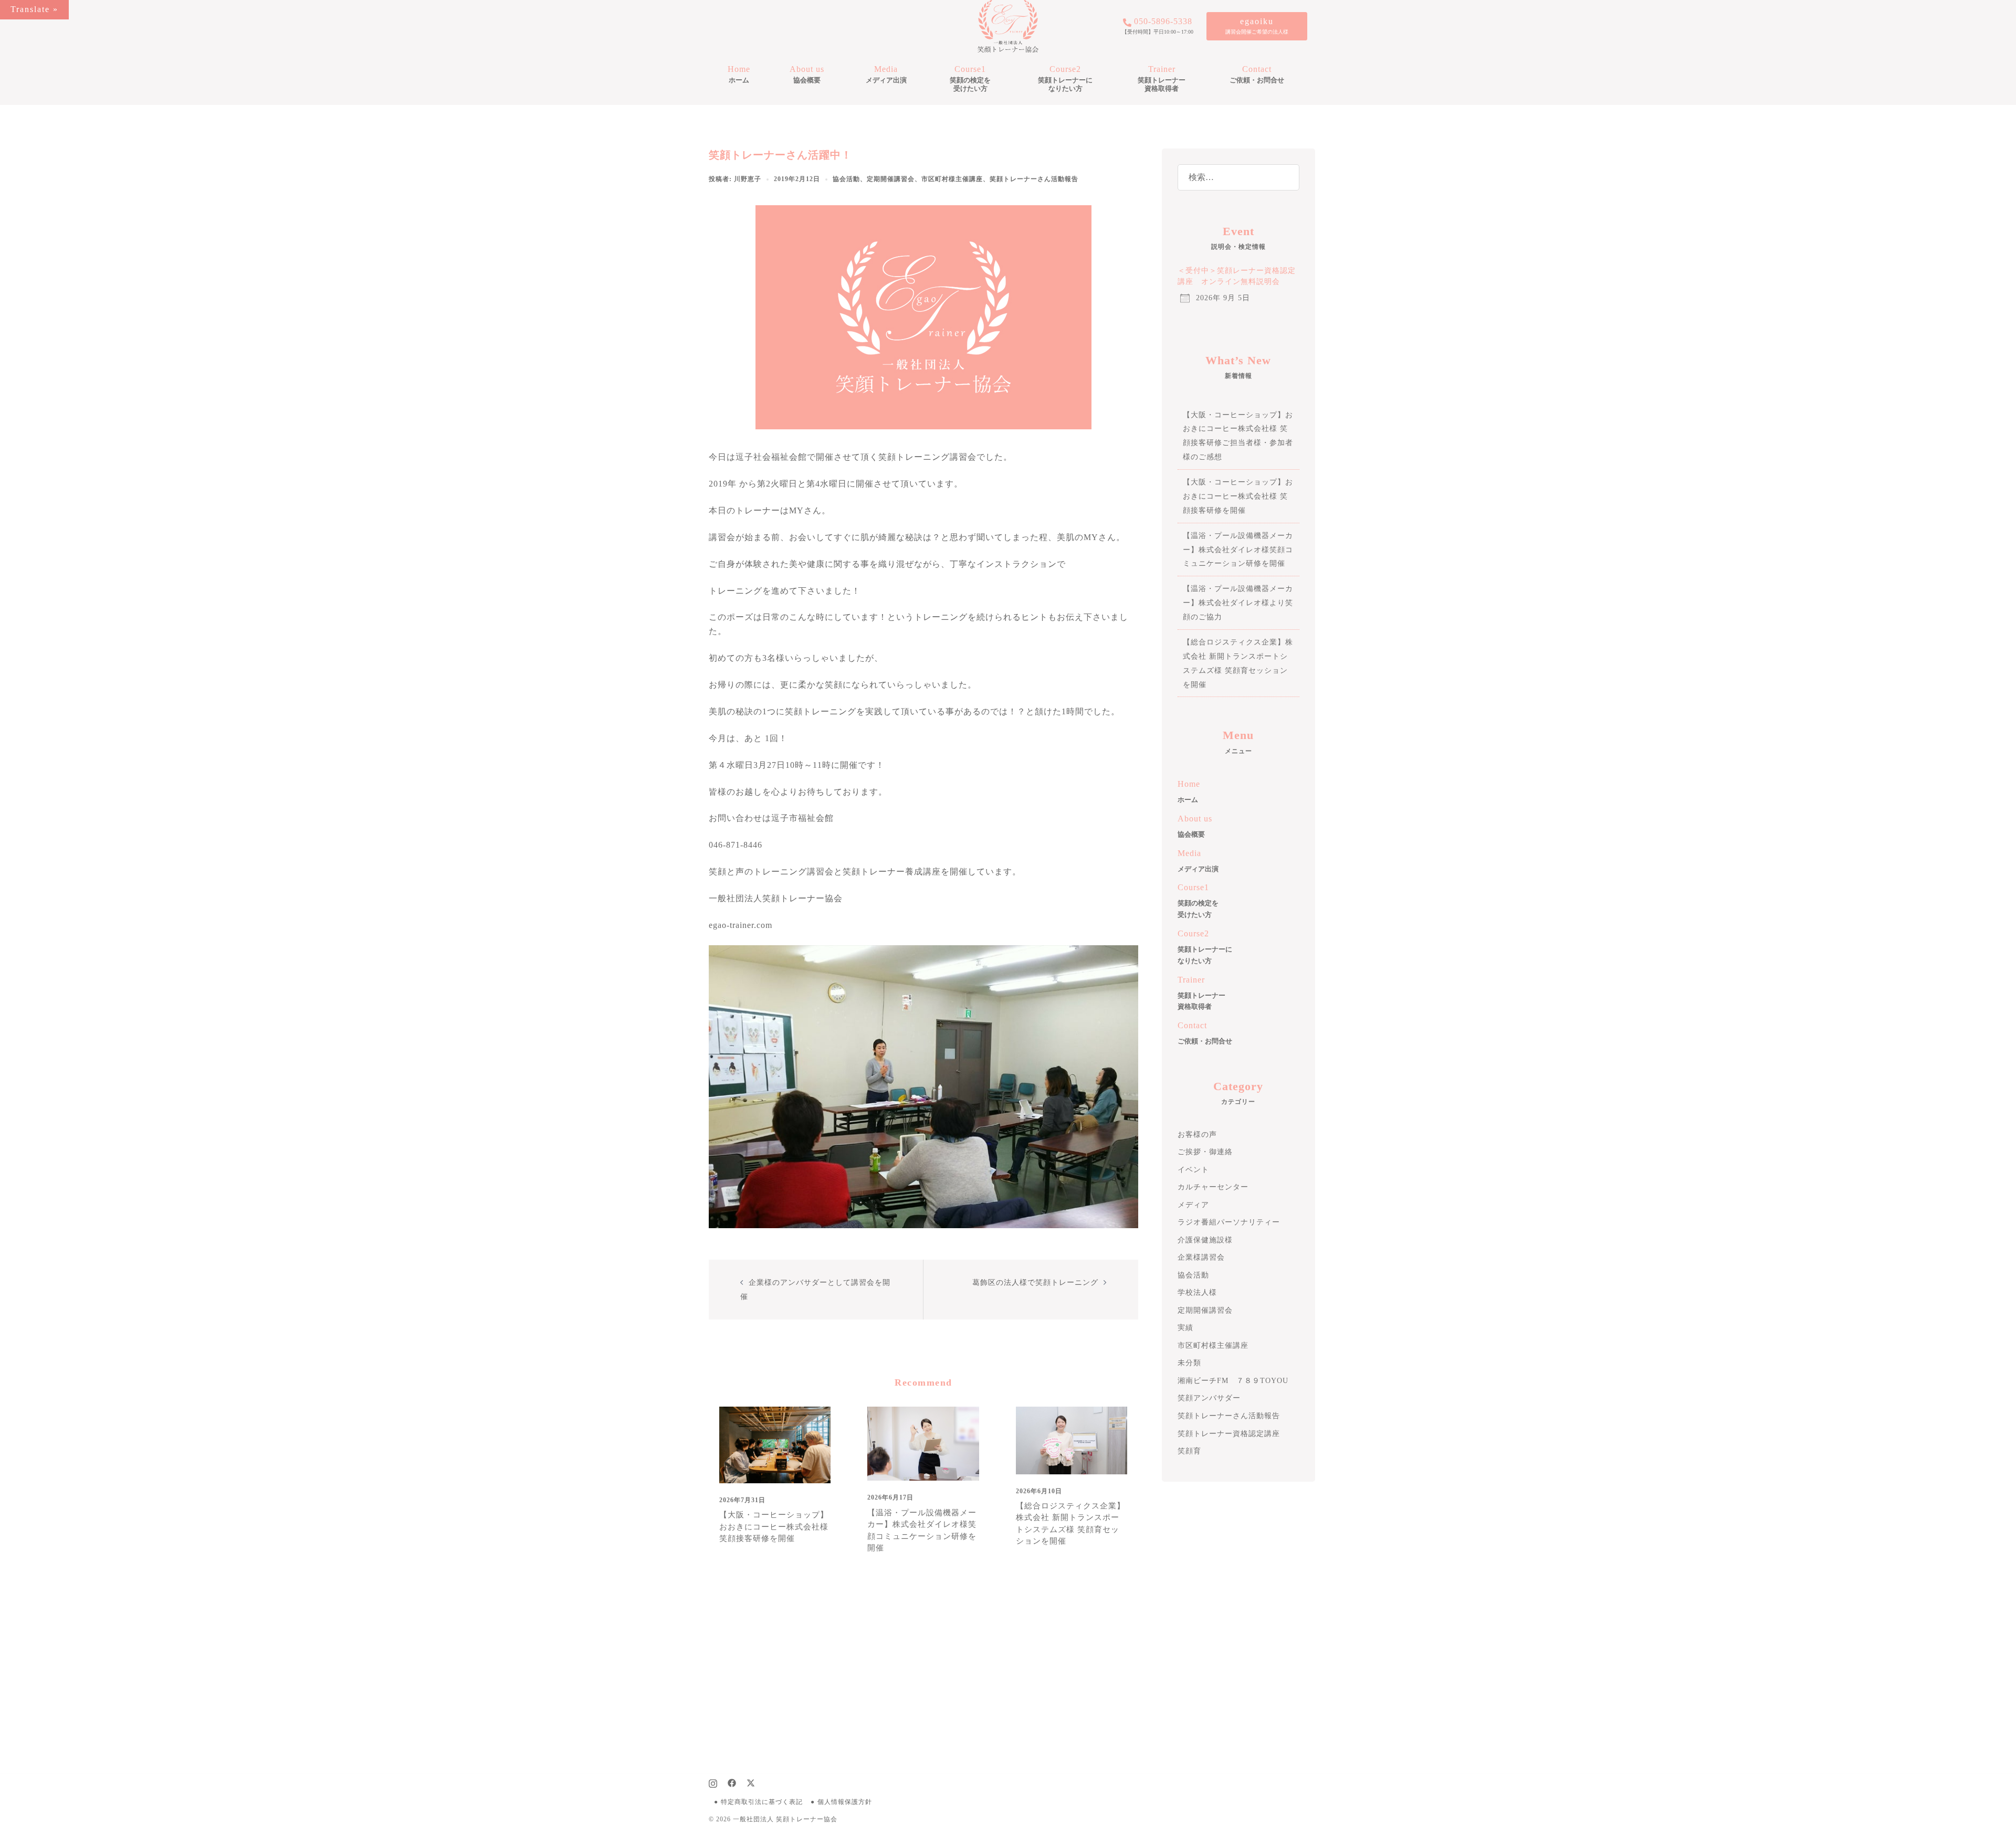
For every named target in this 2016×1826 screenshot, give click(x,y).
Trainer (1162, 78)
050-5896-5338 (1163, 22)
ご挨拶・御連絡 (1205, 1152)
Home (739, 74)
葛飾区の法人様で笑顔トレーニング (1035, 1283)
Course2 (1065, 78)
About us (807, 74)
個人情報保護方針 (845, 1802)
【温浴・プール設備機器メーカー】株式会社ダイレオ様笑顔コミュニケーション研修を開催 (1238, 550)
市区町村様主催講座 (952, 179)
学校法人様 (1197, 1292)
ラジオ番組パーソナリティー (1229, 1222)
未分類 (1189, 1363)
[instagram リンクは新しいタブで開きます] (713, 1782)
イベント (1193, 1170)
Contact (1257, 74)
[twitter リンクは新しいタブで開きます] (751, 1782)
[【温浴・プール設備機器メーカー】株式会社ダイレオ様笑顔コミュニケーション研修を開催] (923, 1443)
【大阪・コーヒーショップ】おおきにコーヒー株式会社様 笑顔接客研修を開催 (774, 1527)
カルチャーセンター (1213, 1187)
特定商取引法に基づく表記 (762, 1802)
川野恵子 (748, 179)
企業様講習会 (1201, 1257)
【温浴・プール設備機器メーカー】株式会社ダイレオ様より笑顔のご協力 (1238, 603)
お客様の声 (1197, 1134)
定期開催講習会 (891, 179)
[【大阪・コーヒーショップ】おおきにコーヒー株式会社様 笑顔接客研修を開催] (775, 1444)
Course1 (970, 78)
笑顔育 (1189, 1451)
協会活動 (846, 179)
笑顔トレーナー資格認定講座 (1229, 1434)
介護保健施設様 (1205, 1240)
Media (886, 74)
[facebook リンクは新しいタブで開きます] (732, 1782)
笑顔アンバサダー (1209, 1398)
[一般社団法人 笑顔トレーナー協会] (1008, 25)
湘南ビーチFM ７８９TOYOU (1233, 1381)
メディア (1193, 1205)
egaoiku (1257, 21)
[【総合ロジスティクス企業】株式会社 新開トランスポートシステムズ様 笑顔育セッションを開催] (1072, 1439)
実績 (1185, 1328)
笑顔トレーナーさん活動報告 (1034, 179)
